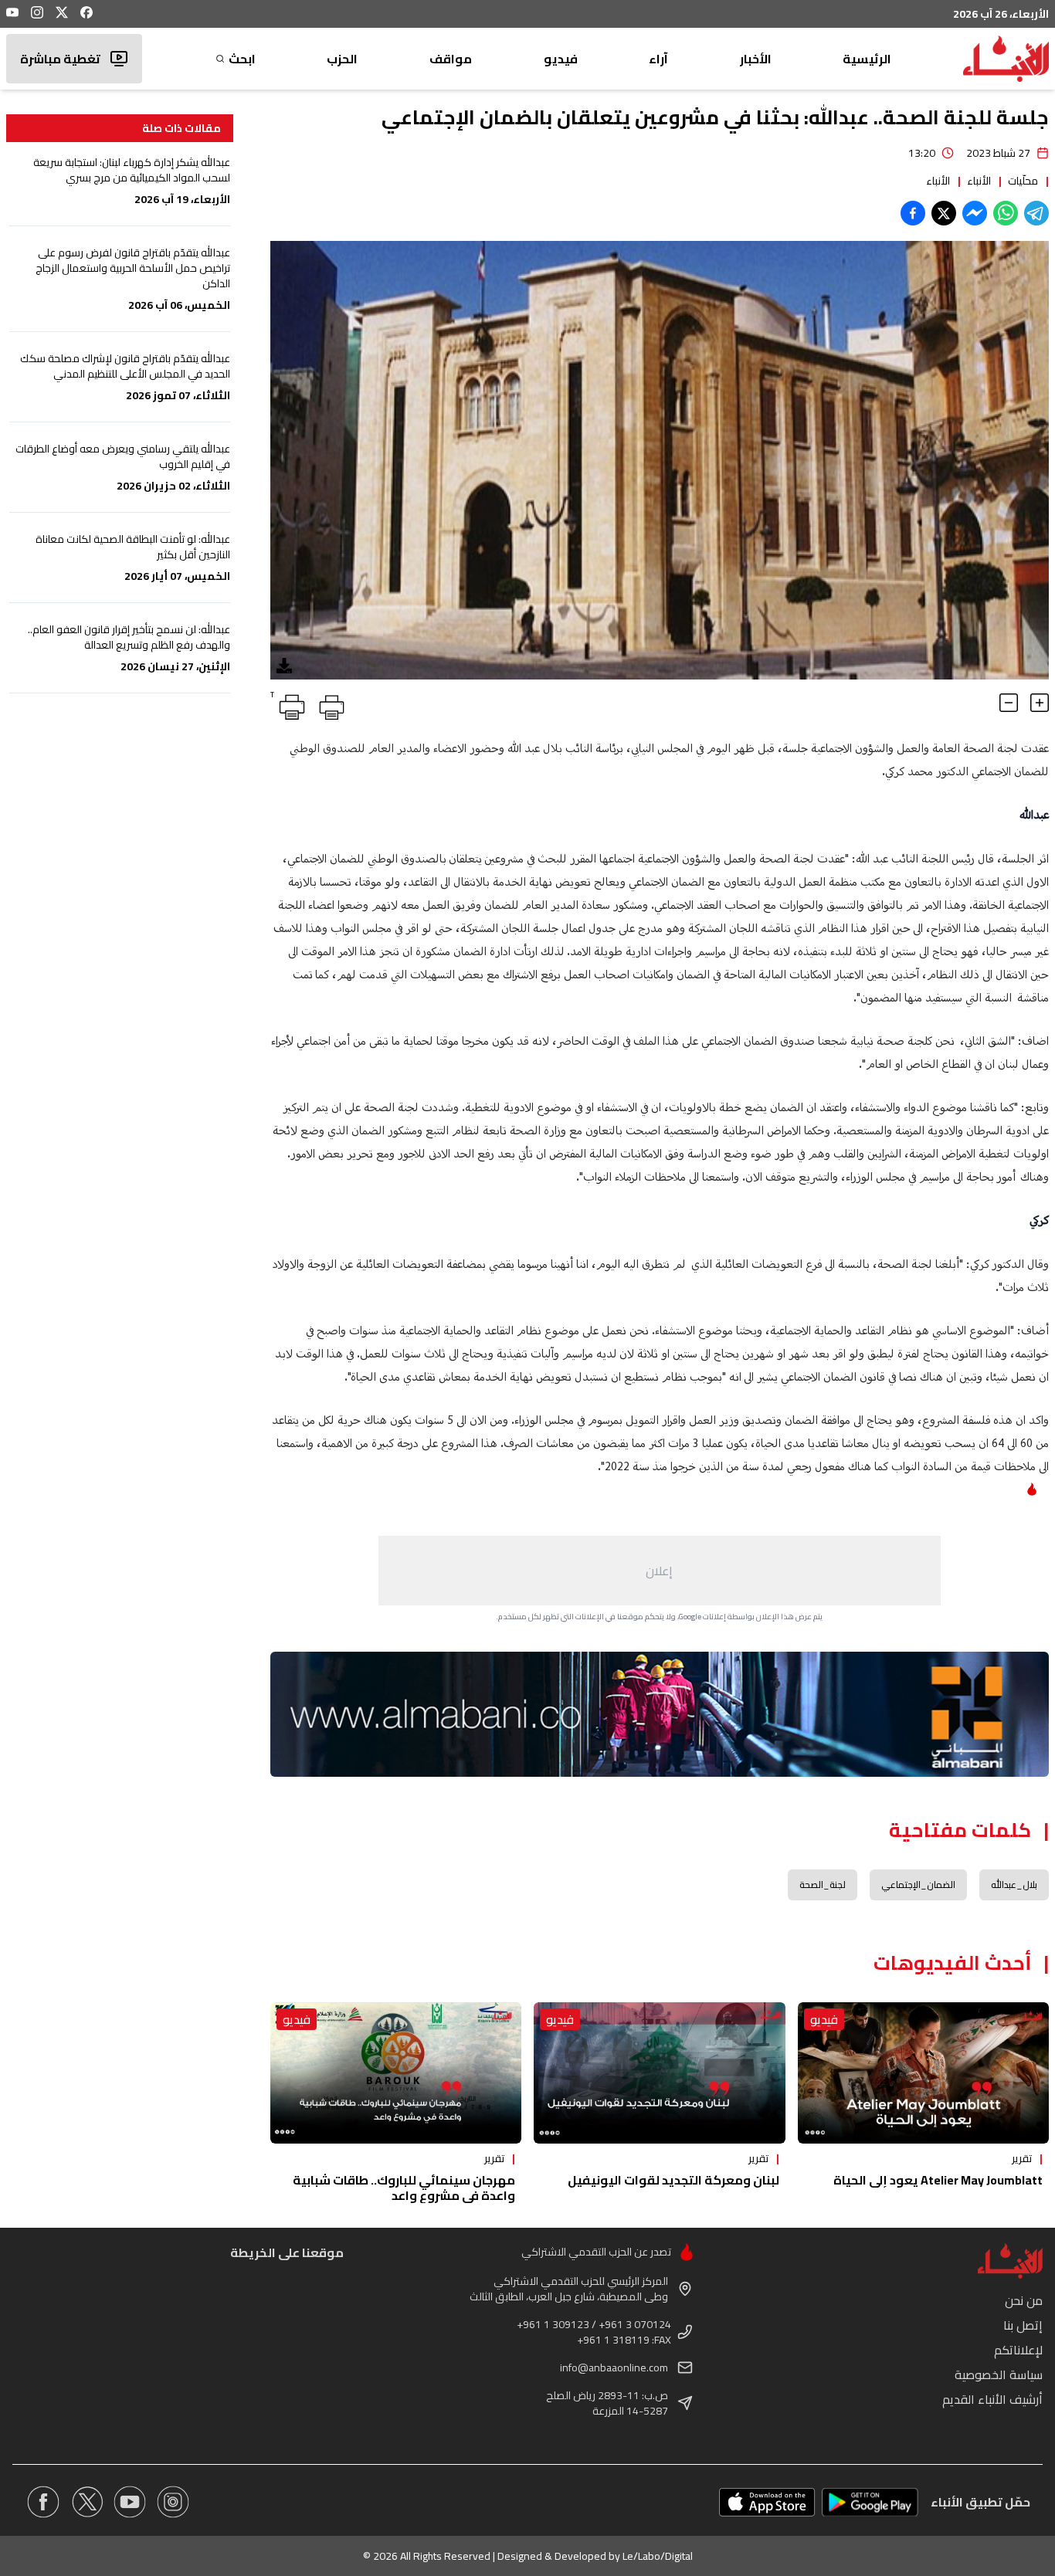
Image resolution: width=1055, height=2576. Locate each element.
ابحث (242, 59)
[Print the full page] (329, 704)
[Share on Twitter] (944, 213)
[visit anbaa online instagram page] (173, 2502)
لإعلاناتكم (1018, 2350)
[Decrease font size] (1009, 703)
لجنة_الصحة (823, 1885)
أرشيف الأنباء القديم (992, 2399)
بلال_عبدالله (1014, 1885)
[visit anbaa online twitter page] (87, 2502)
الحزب (342, 59)
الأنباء (979, 181)
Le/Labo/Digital (658, 2556)
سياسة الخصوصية (999, 2374)
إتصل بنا (1023, 2325)
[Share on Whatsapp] (1006, 213)
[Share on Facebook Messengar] (975, 213)
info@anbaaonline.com (614, 2368)
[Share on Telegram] (1036, 213)
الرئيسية (867, 59)
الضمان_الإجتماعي (918, 1885)
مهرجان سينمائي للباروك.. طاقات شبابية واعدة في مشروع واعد (404, 2188)
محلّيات (1023, 181)
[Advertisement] (660, 1571)
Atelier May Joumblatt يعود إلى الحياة (938, 2180)
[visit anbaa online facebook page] (43, 2502)
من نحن (1024, 2300)
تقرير (1022, 2158)
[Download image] (284, 666)
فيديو (561, 59)
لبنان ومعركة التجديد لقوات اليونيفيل (673, 2180)
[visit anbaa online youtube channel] (130, 2502)
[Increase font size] (1040, 703)
